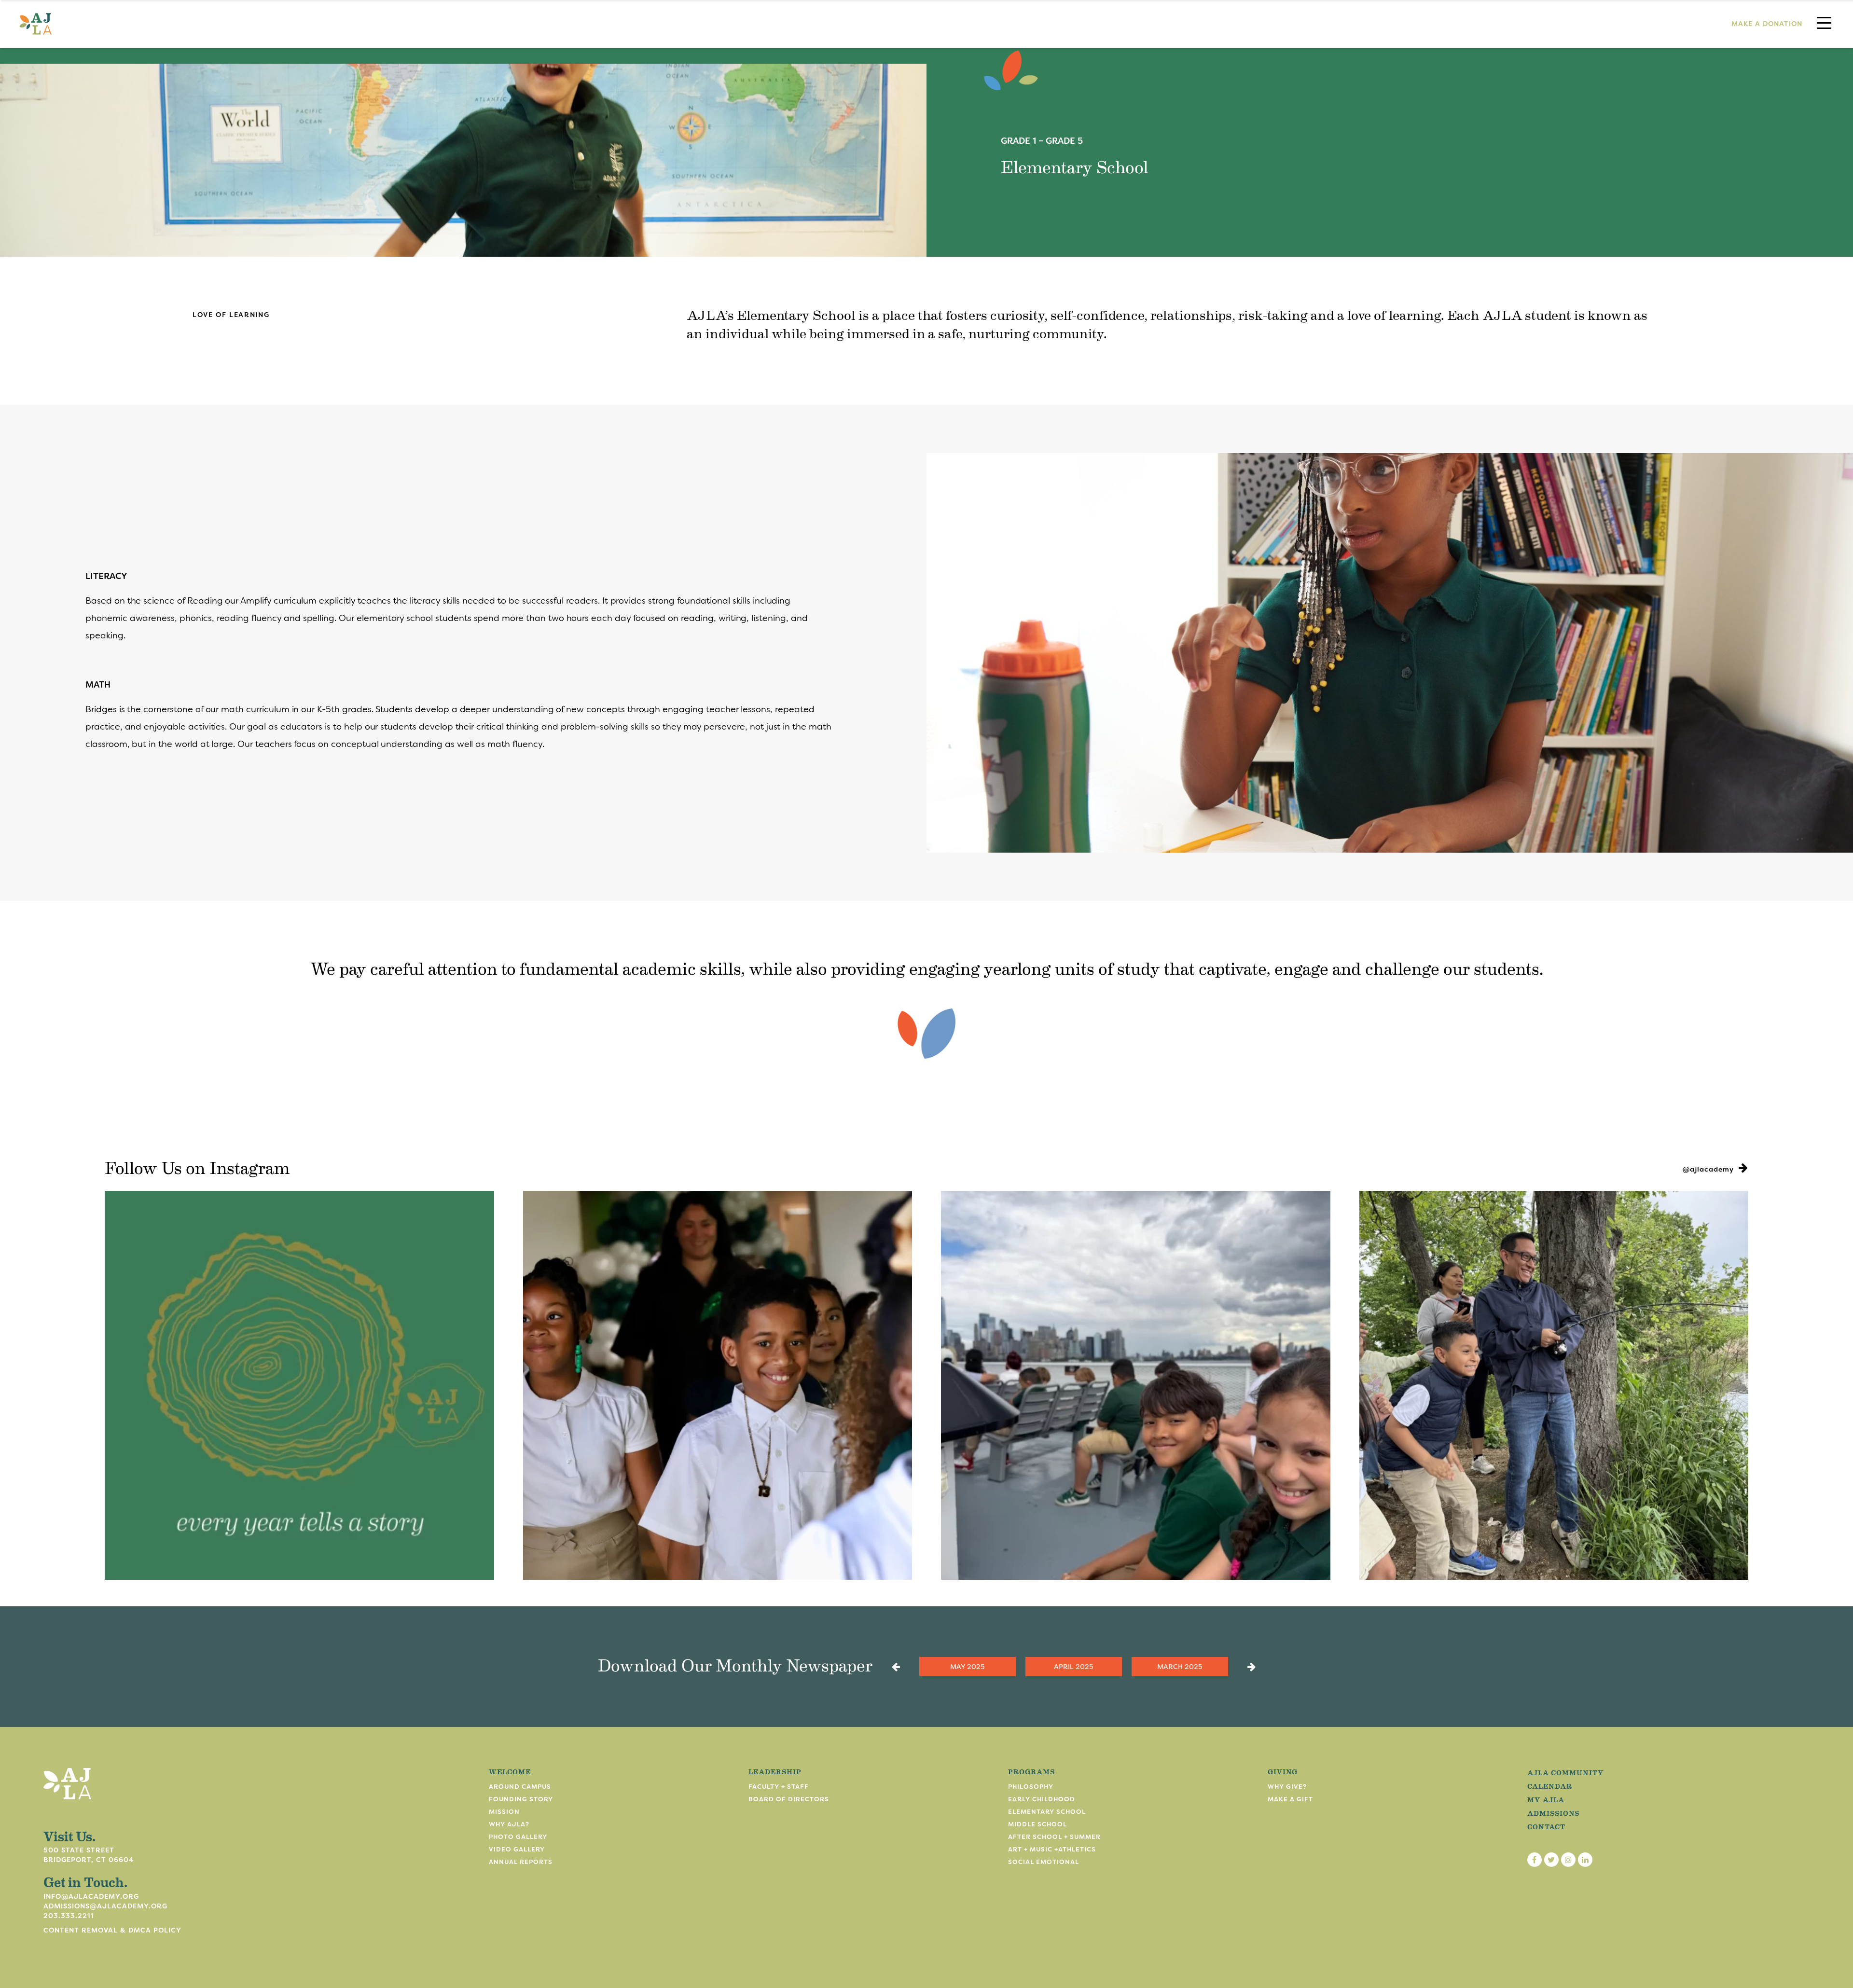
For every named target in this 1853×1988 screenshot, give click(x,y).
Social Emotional (1044, 1862)
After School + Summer (1054, 1837)
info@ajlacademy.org (91, 1896)
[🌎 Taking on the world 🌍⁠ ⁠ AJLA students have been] (1136, 1386)
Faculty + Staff (779, 1787)
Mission (504, 1812)
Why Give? (1287, 1787)
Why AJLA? (509, 1824)
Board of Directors (789, 1799)
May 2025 (967, 1667)
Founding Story (521, 1799)
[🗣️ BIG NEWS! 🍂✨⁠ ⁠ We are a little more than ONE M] (299, 1386)
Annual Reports (521, 1862)
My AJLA (1546, 1799)
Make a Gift (1290, 1799)
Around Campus (520, 1787)
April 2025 (1073, 1667)
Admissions (1553, 1813)
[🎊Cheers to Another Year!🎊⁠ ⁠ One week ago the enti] (718, 1386)
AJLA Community (1566, 1772)
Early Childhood (1042, 1799)
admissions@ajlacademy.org (105, 1906)
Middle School (1037, 1824)
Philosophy (1031, 1787)
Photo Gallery (518, 1837)
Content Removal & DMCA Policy (112, 1930)
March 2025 (1180, 1667)
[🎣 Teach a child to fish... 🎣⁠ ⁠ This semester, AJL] (1554, 1386)
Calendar (1550, 1786)
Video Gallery (517, 1849)
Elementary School (1047, 1812)
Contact (1546, 1826)
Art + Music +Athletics (1052, 1849)
